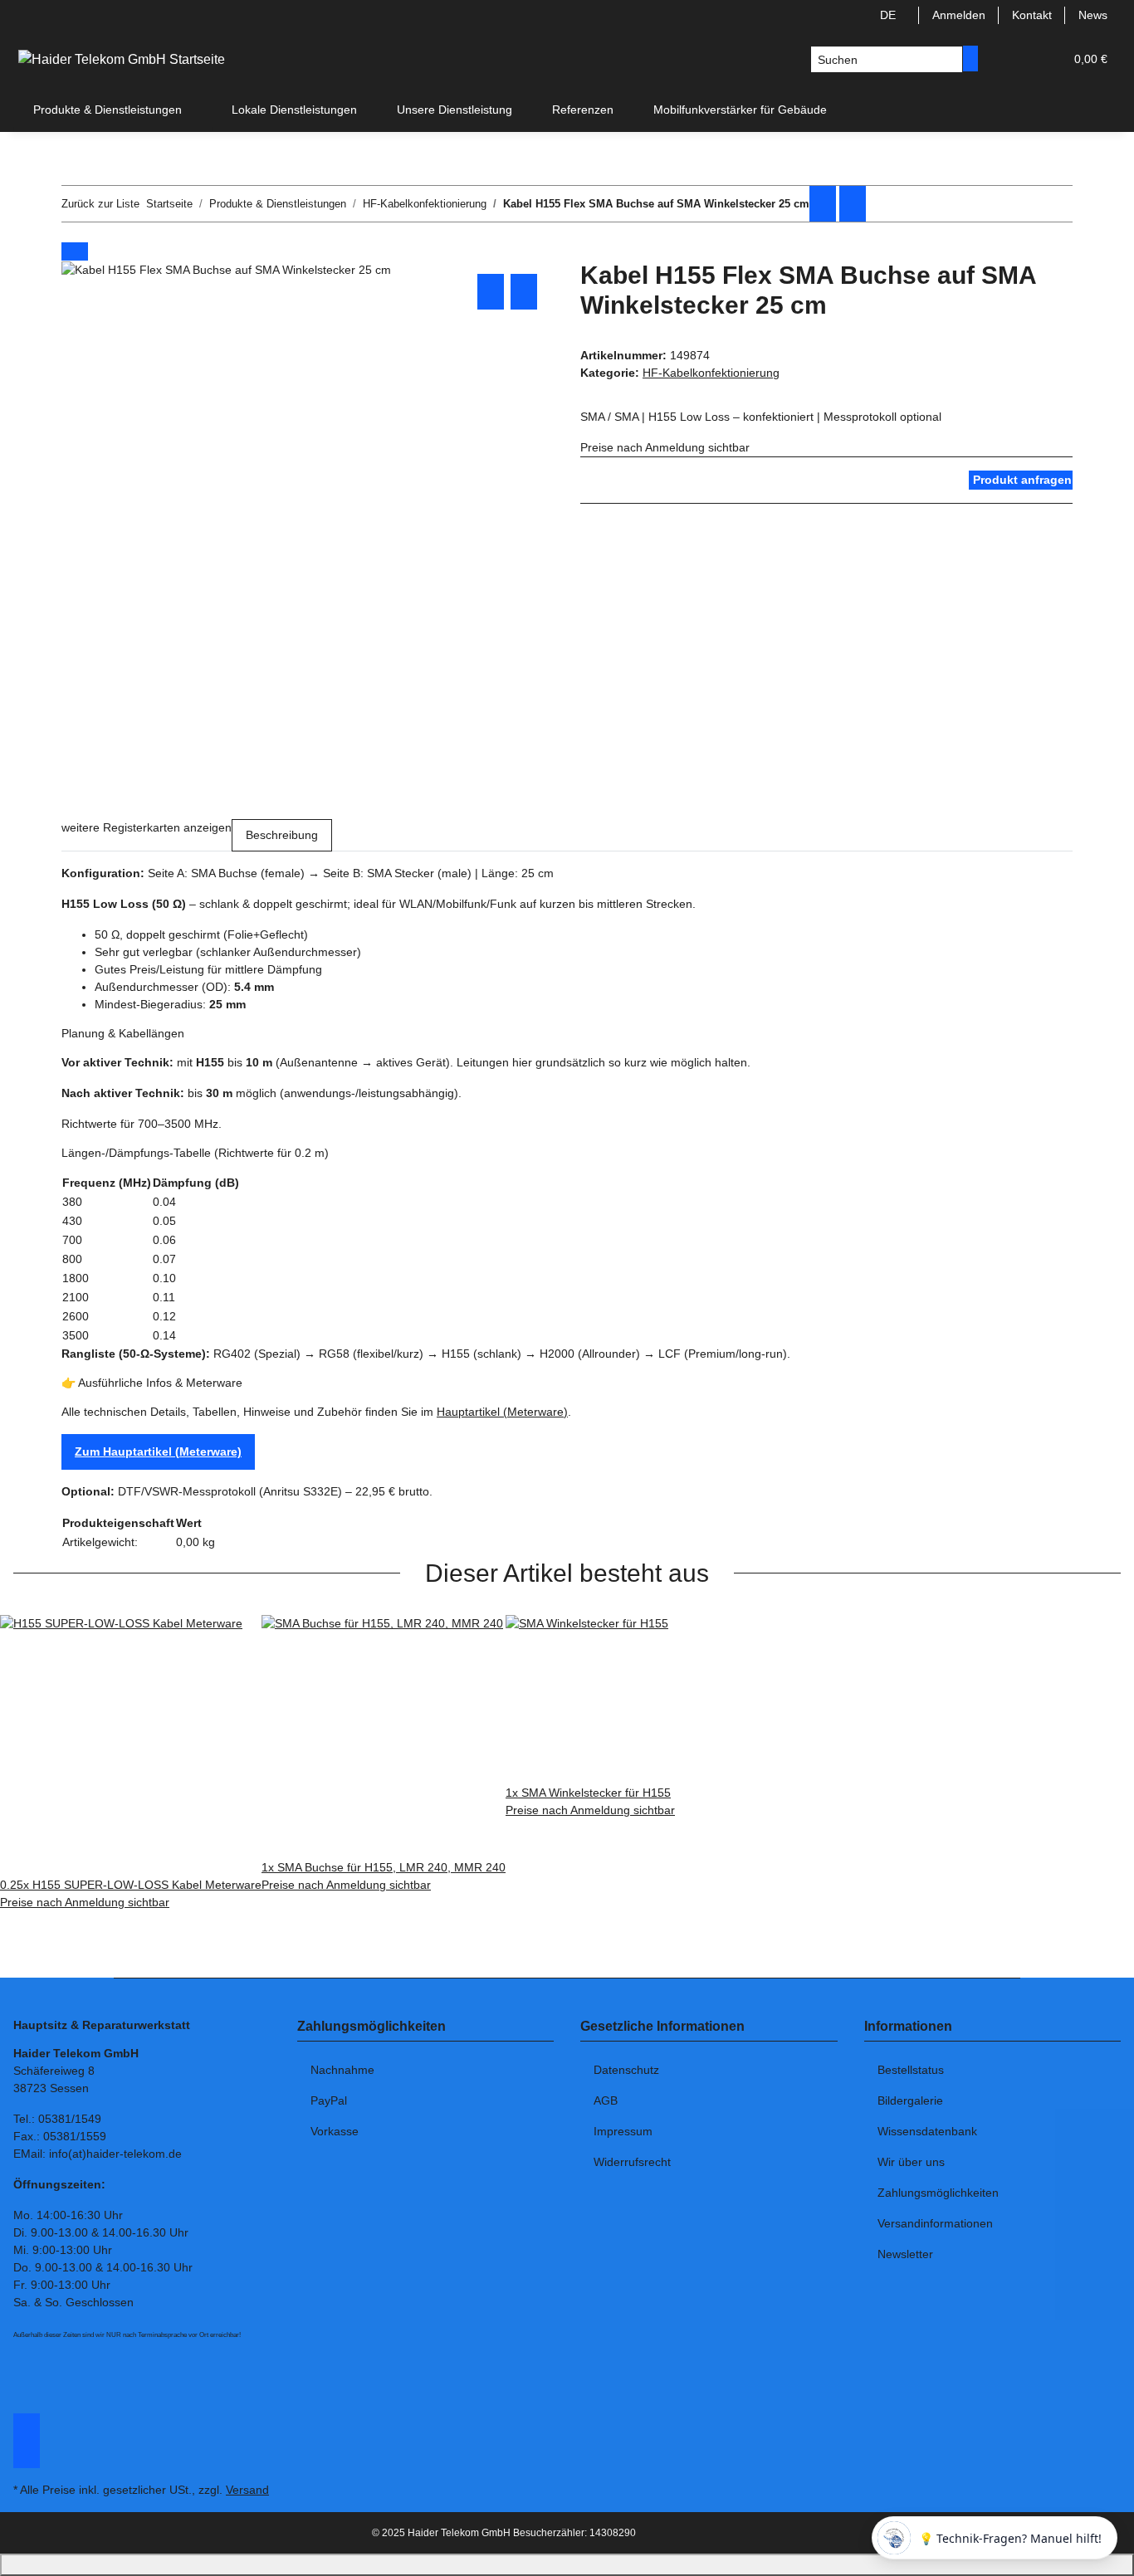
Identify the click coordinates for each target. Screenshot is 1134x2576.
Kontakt (1032, 15)
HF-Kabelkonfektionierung (711, 373)
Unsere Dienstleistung (455, 110)
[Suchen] (970, 59)
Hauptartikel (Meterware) (502, 1412)
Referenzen (583, 110)
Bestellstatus (911, 2070)
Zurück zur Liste (100, 204)
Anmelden (959, 15)
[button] (1018, 59)
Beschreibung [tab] (282, 835)
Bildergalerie (910, 2100)
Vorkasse (335, 2131)
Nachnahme (342, 2070)
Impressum (623, 2131)
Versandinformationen (935, 2223)
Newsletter (905, 2254)
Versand (247, 2490)
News (1093, 15)
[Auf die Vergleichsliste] (491, 292)
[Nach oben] (567, 2565)
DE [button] (890, 15)
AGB (606, 2100)
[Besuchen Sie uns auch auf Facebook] (27, 2422)
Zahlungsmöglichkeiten (938, 2193)
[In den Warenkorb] (75, 251)
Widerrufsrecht (632, 2162)
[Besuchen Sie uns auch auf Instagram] (27, 2441)
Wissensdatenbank (927, 2131)
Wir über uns (911, 2162)
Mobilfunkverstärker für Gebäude (740, 110)
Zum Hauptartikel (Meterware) (158, 1451)
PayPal (329, 2100)
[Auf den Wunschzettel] (524, 292)
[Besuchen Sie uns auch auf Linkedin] (27, 2459)
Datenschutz (626, 2070)
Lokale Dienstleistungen (294, 110)
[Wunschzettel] (1044, 59)
